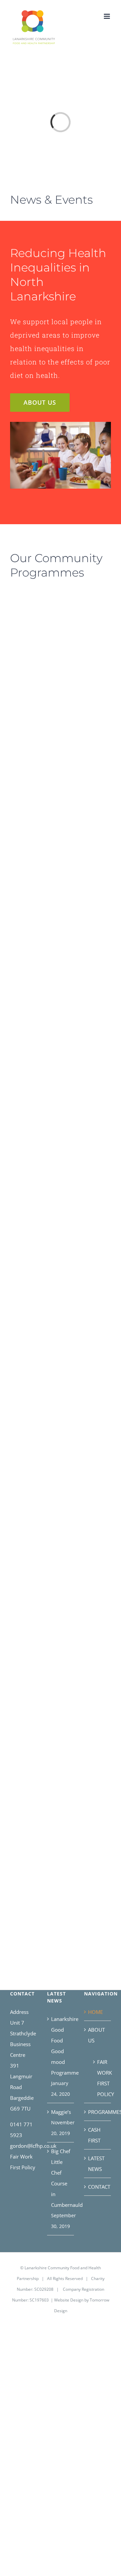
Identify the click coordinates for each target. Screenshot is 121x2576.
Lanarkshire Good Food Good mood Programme (61, 2046)
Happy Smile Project (88, 1518)
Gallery (32, 617)
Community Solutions (88, 818)
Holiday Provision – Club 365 (30, 602)
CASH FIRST (94, 2135)
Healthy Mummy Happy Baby (88, 1292)
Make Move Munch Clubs (30, 1028)
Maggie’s (61, 2112)
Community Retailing (30, 1518)
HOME (95, 2012)
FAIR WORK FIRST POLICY (101, 2078)
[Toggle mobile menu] (107, 16)
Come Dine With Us (88, 1033)
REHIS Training (30, 1292)
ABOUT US (96, 2035)
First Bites (88, 1744)
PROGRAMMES (98, 2112)
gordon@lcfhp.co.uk (33, 2146)
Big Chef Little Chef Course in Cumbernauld (61, 2178)
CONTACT (98, 2187)
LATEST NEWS (96, 2164)
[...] (26, 812)
